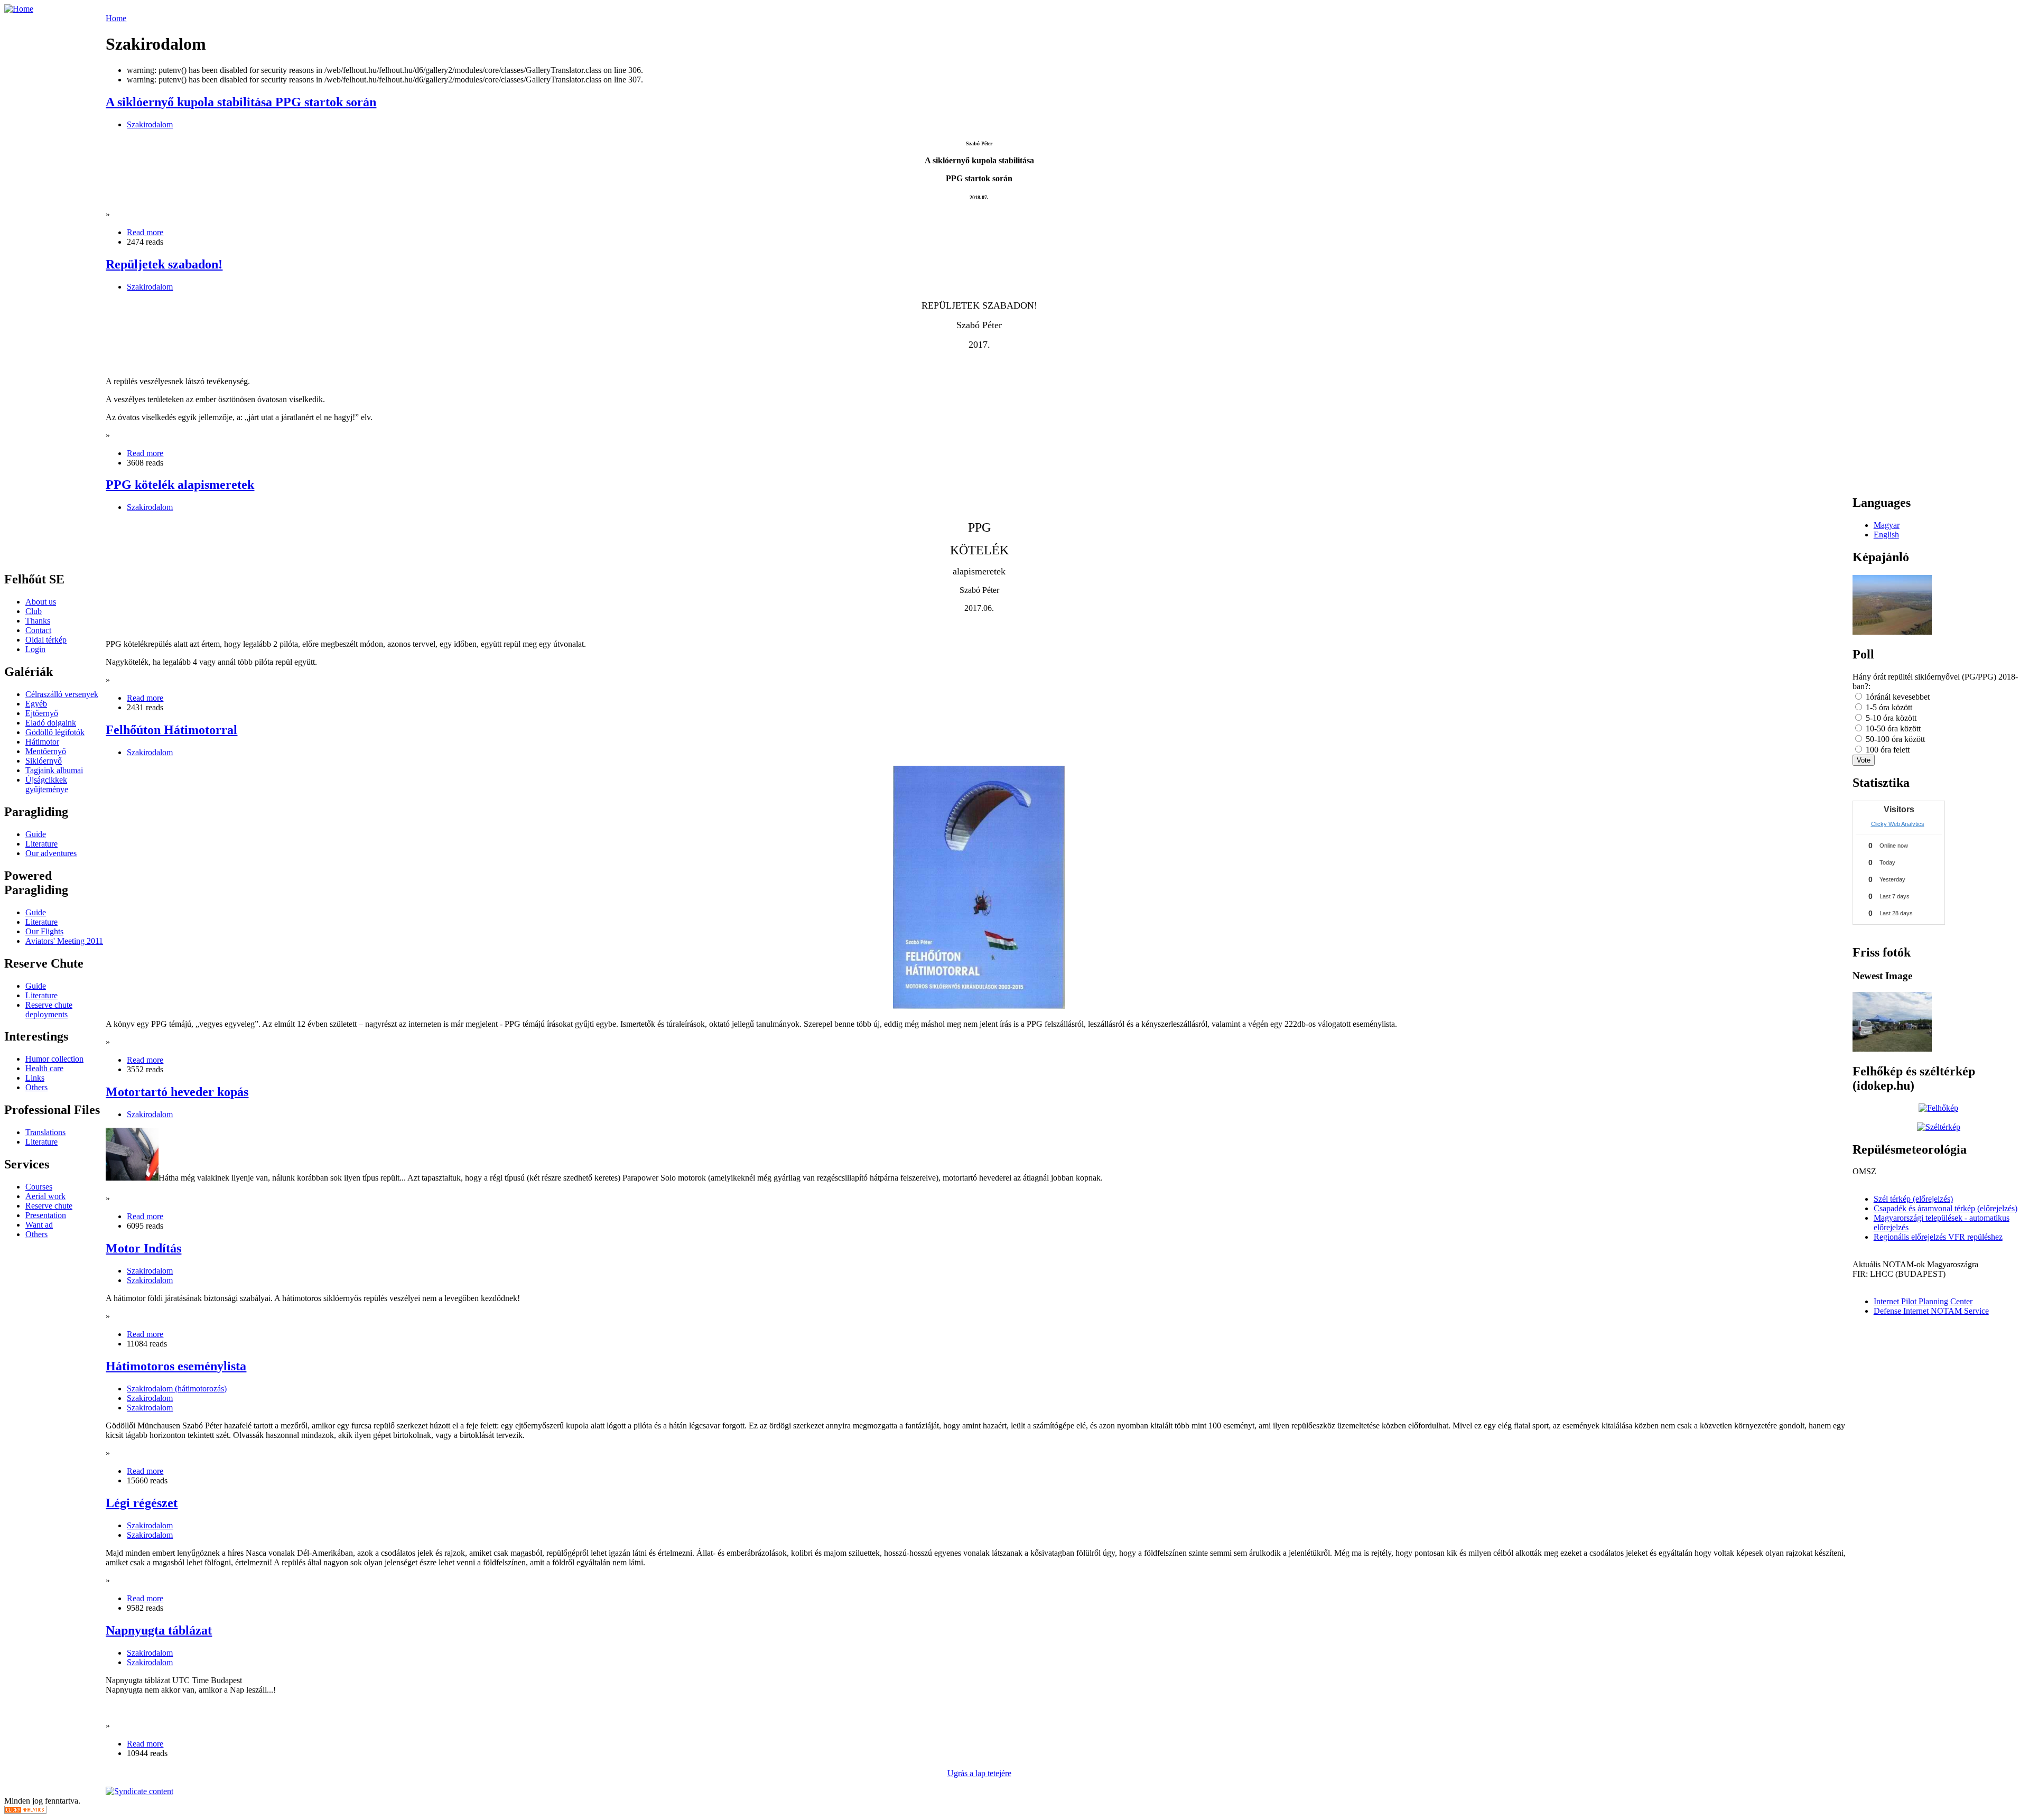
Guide (36, 834)
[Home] (19, 9)
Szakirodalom (150, 124)
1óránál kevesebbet (1897, 697)
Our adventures (51, 853)
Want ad (39, 1225)
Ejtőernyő (42, 713)
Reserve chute (49, 1206)
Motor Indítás (143, 1248)
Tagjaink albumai (54, 770)
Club (34, 611)
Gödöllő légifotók (55, 732)
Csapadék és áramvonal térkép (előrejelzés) (1946, 1208)
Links (35, 1078)
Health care (44, 1068)
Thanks (38, 621)
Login (35, 649)
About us (41, 602)
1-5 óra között (1888, 707)
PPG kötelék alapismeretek (180, 485)
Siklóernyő (44, 761)
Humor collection (54, 1059)
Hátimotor (42, 742)
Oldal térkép (46, 640)
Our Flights (44, 931)
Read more (145, 232)
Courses (39, 1187)
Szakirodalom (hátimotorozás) (177, 1389)
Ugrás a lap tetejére (979, 1773)
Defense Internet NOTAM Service (1931, 1311)
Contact (38, 630)
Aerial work (45, 1196)
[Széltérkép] (1939, 1127)
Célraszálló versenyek (62, 694)
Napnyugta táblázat (159, 1630)
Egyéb (36, 704)
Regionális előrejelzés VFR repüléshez (1938, 1237)
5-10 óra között (1890, 718)
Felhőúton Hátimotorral (171, 730)
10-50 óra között (1892, 728)
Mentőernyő (46, 751)
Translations (45, 1132)
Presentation (46, 1215)
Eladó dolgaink (51, 723)
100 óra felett (1887, 750)
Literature (41, 844)
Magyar (1887, 525)
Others (36, 1087)
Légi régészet (142, 1503)
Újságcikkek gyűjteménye (47, 784)
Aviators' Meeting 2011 (64, 941)
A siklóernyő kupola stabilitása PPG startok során (241, 102)
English (1886, 535)
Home (116, 18)
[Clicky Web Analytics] (25, 1811)
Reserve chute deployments (49, 1010)
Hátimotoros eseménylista (176, 1366)
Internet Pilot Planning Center (1923, 1301)
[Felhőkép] (1938, 1108)
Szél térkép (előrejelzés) (1913, 1199)
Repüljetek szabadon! (164, 264)
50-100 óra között (1894, 739)
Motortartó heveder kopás (177, 1092)
